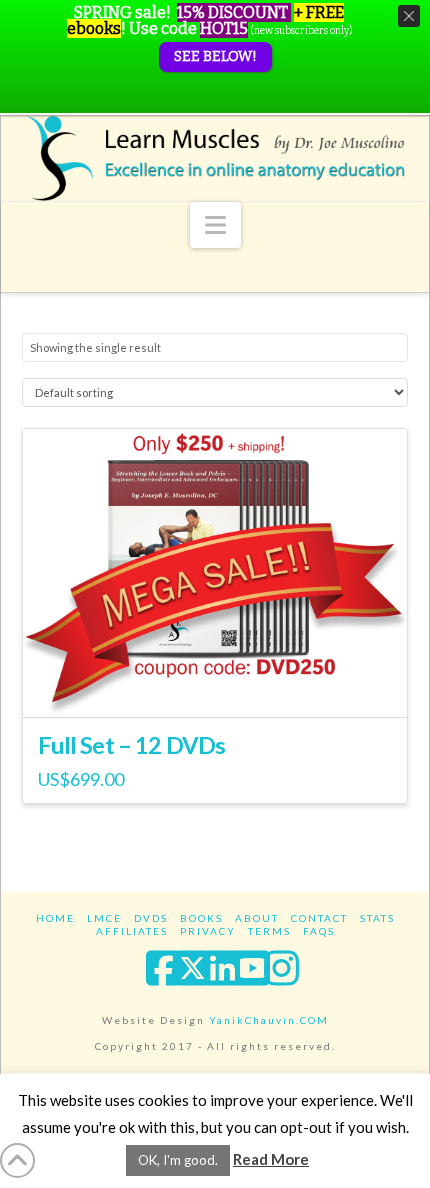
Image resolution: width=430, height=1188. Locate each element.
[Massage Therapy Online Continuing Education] (214, 158)
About (257, 918)
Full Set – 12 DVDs (131, 745)
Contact (319, 918)
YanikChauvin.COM (269, 1020)
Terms (269, 931)
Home (55, 918)
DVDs (151, 918)
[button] (215, 225)
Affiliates (132, 931)
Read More (271, 1159)
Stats (377, 918)
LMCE (104, 918)
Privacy (208, 931)
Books (201, 918)
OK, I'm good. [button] (178, 1160)
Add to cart (215, 684)
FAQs (319, 931)
